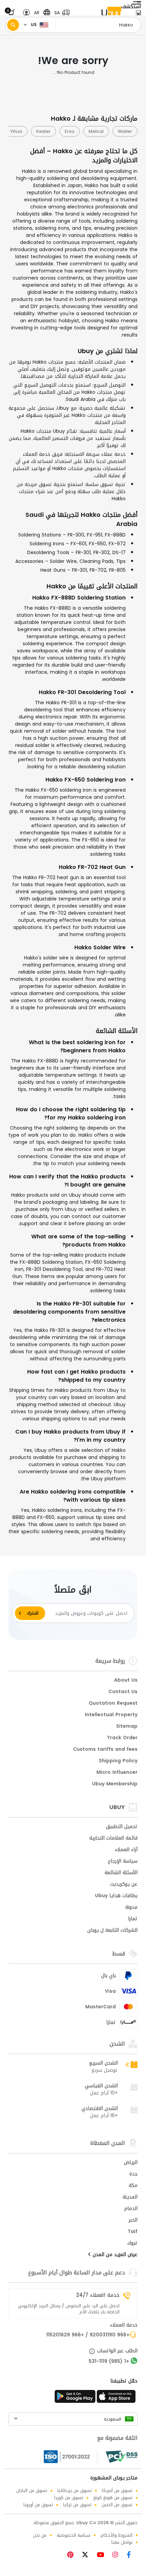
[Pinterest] (74, 2555)
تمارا (133, 1919)
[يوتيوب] (103, 2555)
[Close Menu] (138, 14)
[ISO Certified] (71, 2457)
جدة (133, 2174)
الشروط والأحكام (116, 2535)
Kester (47, 131)
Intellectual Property (111, 1715)
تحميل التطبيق (122, 1827)
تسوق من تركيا (77, 2505)
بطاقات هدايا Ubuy (116, 1896)
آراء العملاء (126, 1850)
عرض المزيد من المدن (114, 2255)
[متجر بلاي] (75, 2398)
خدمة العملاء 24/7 (98, 2295)
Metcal (100, 131)
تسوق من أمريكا (117, 2490)
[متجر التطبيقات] (117, 2398)
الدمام (131, 2209)
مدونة (131, 1908)
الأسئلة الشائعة (121, 1873)
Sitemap (127, 1727)
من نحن (40, 2535)
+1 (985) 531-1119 (109, 2362)
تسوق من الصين (117, 2505)
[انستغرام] (118, 2555)
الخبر (133, 2220)
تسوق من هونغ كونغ (113, 2498)
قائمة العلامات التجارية (113, 1839)
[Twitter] (88, 2555)
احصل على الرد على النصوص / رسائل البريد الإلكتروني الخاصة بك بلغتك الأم (69, 2309)
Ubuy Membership (115, 1784)
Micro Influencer (117, 1773)
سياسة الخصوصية (74, 2535)
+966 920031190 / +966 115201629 (88, 2335)
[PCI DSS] (122, 2457)
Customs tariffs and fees (105, 1750)
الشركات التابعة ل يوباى (112, 1931)
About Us (126, 1681)
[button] (60, 13)
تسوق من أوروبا (38, 2505)
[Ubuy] (111, 13)
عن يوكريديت (124, 1885)
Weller (129, 131)
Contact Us (123, 1692)
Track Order (122, 1738)
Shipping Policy (118, 1761)
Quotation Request (113, 1704)
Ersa (73, 131)
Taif (133, 2232)
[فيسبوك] (131, 2555)
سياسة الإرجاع (123, 1862)
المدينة (130, 2197)
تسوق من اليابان (32, 2490)
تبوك (132, 2244)
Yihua (20, 131)
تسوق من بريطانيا (75, 2490)
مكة (133, 2186)
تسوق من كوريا (69, 2498)
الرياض (131, 2163)
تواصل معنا (122, 2542)
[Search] (13, 25)
